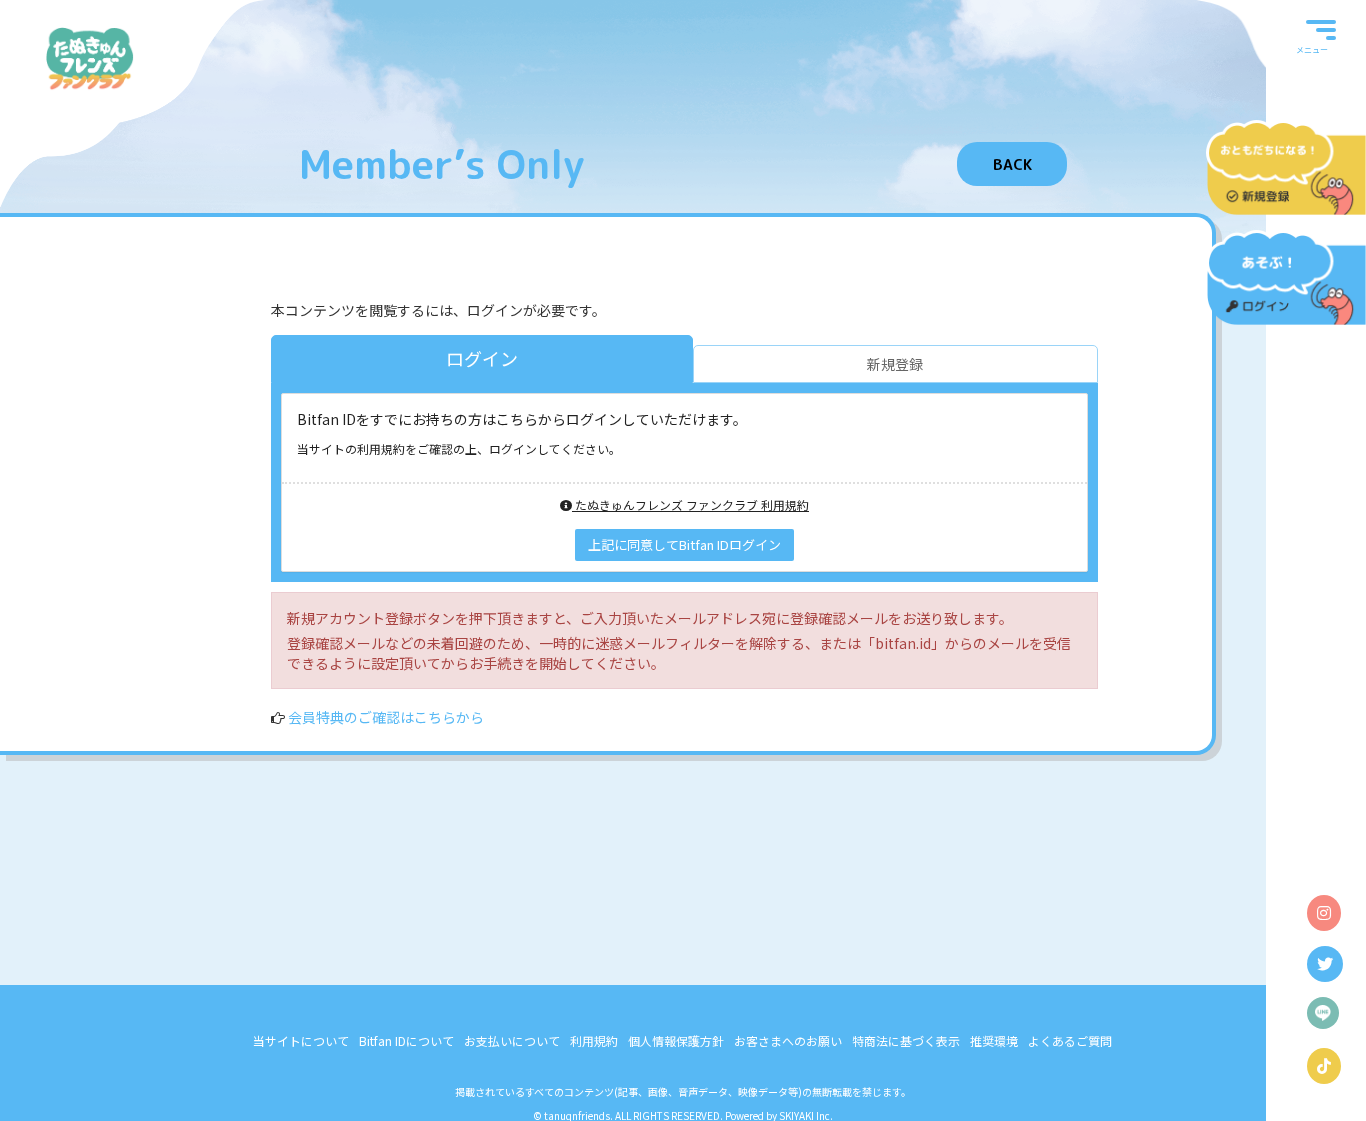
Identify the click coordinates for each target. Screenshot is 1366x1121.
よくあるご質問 (1070, 1040)
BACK (1012, 164)
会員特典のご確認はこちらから (386, 717)
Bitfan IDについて (406, 1040)
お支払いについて (512, 1040)
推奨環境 (994, 1040)
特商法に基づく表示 (906, 1040)
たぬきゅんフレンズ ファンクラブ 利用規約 (690, 504)
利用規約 (594, 1040)
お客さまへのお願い (788, 1040)
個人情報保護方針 (676, 1040)
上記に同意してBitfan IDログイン (684, 544)
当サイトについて (301, 1040)
